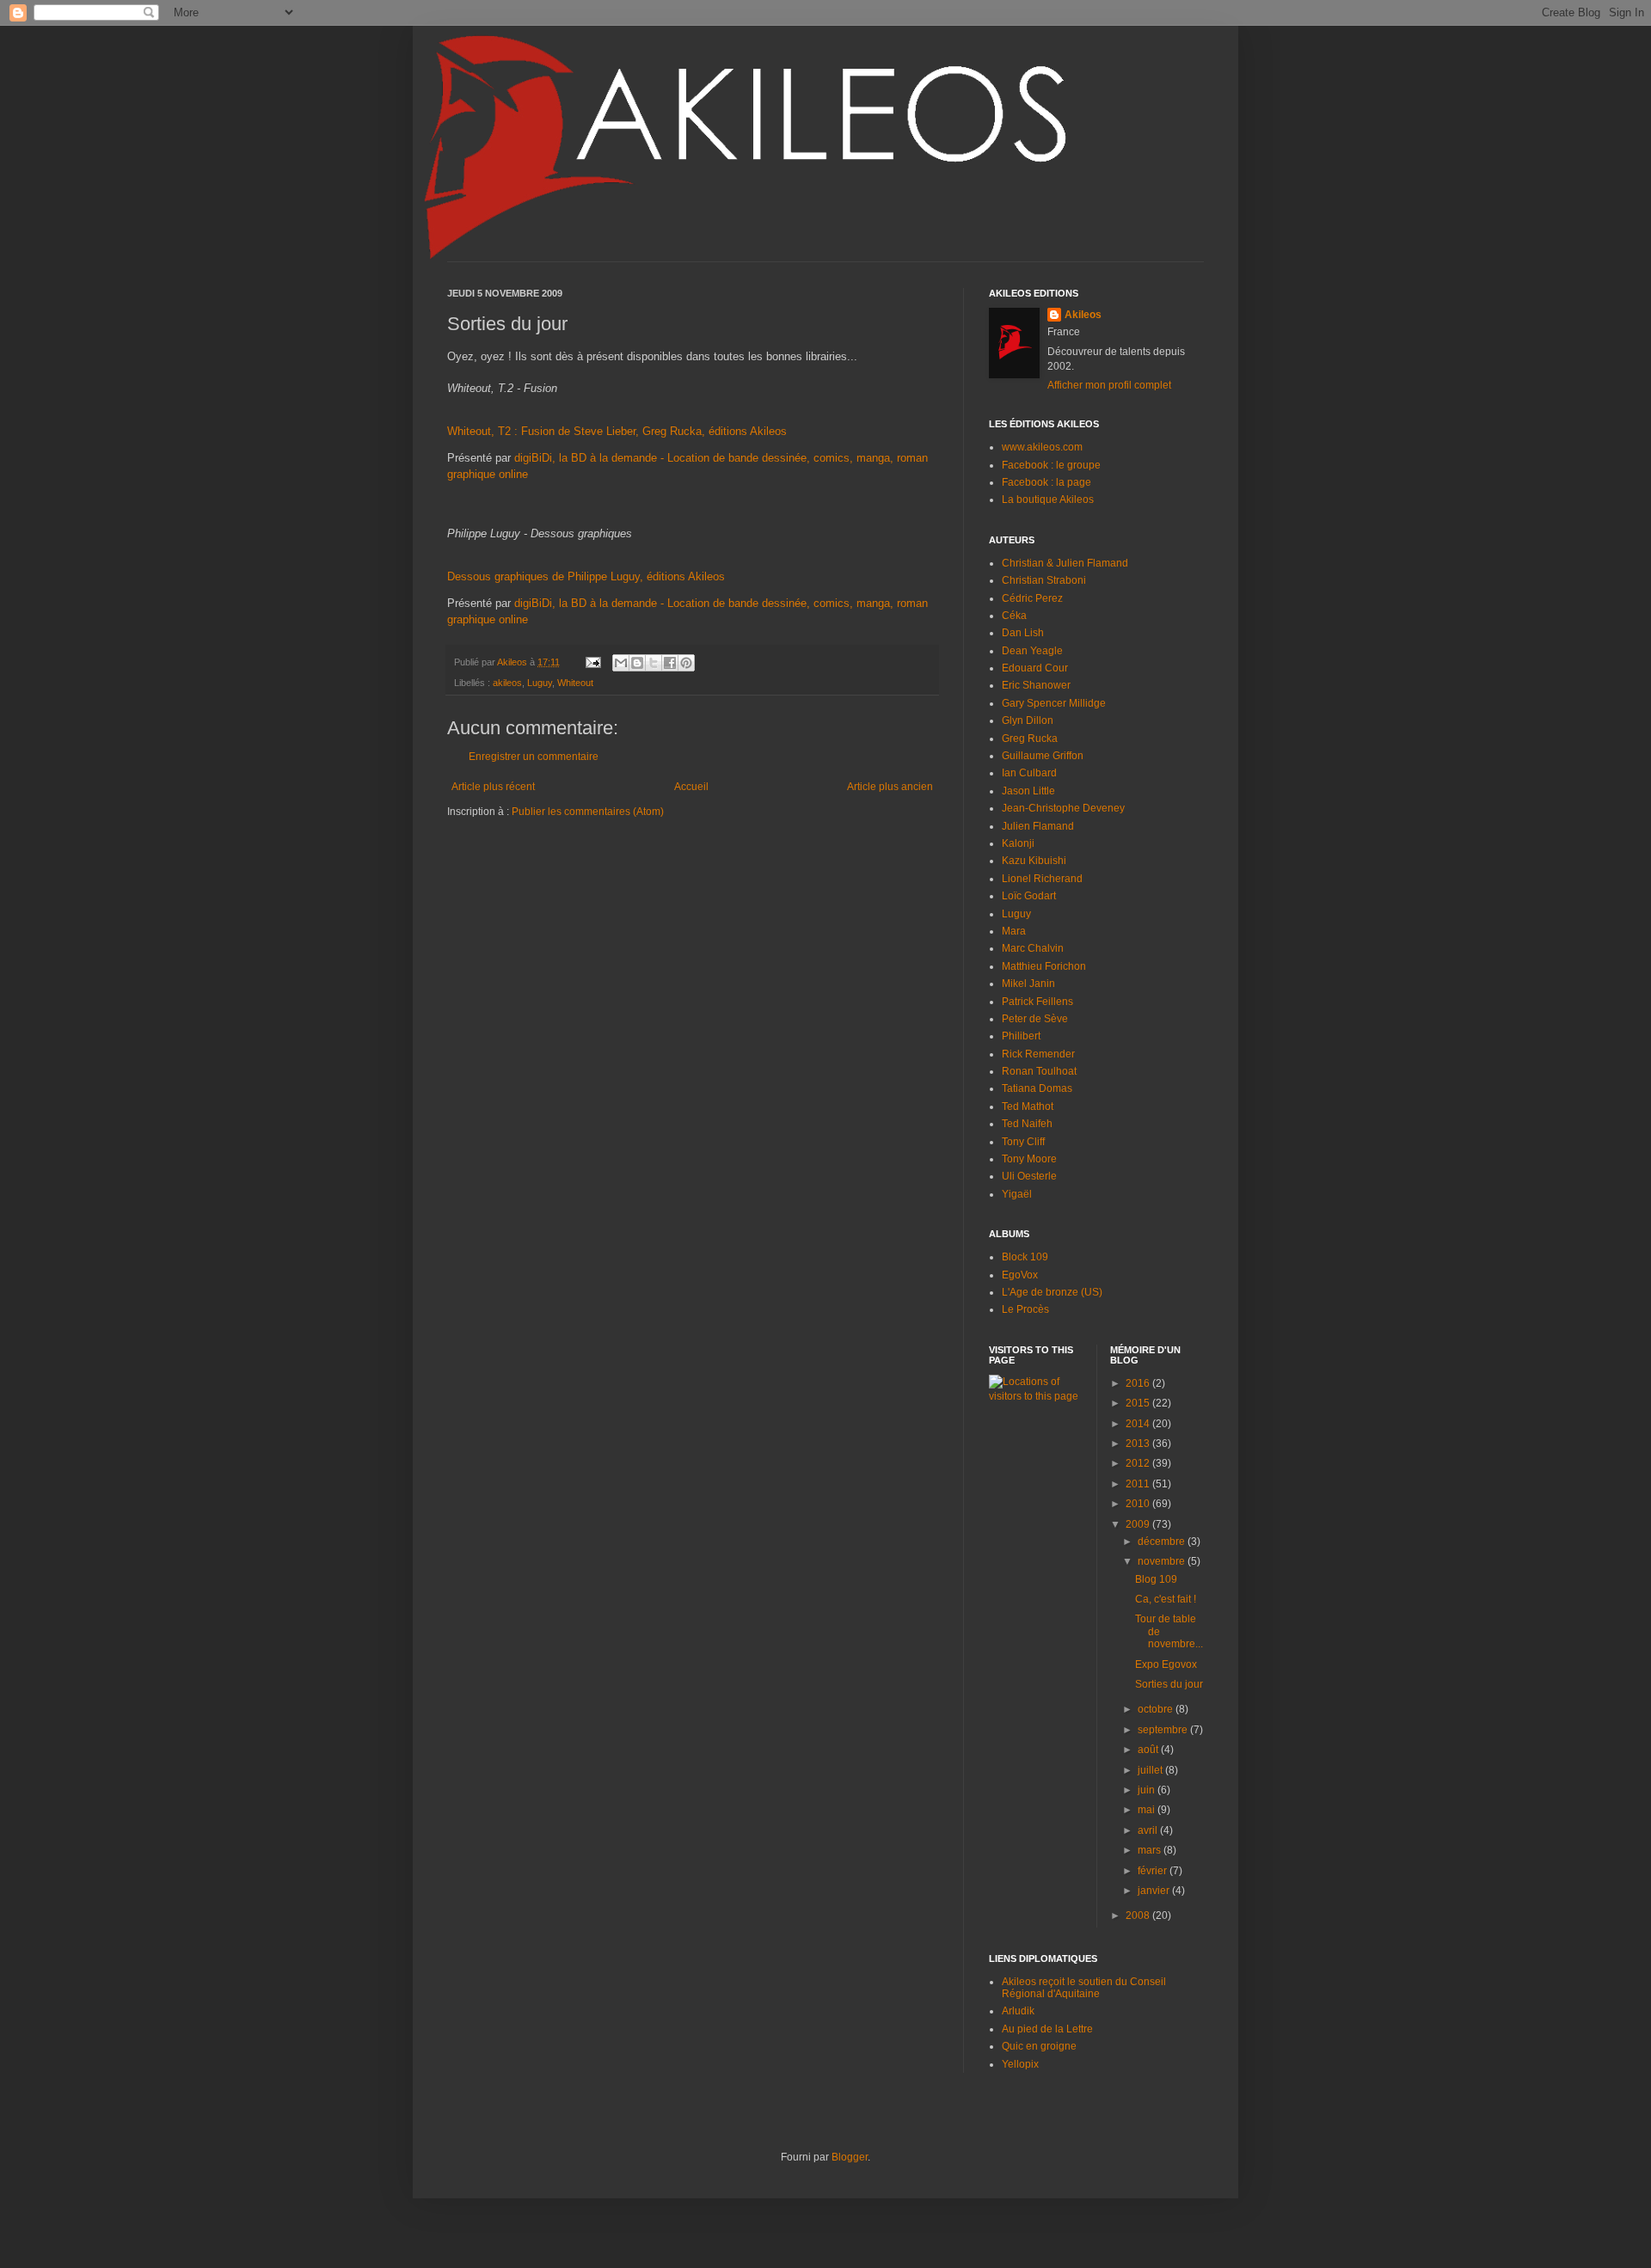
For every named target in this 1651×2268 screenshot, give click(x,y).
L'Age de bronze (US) (1052, 1292)
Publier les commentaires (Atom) (588, 812)
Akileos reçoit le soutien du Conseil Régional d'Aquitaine (1084, 1988)
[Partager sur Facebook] (670, 663)
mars (1151, 1850)
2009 (1139, 1524)
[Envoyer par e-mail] (621, 663)
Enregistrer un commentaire (534, 757)
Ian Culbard (1029, 773)
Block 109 (1025, 1257)
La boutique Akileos (1048, 500)
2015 (1139, 1403)
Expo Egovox (1166, 1664)
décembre (1163, 1542)
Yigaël (1017, 1194)
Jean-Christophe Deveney (1063, 808)
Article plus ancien (890, 787)
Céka (1014, 616)
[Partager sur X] (654, 663)
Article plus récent (493, 787)
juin (1148, 1790)
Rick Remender (1038, 1054)
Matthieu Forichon (1044, 966)
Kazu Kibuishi (1034, 861)
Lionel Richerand (1042, 879)
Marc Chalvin (1033, 948)
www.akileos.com (1042, 447)
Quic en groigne (1039, 2046)
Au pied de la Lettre (1047, 2029)
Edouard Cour (1035, 668)
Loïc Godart (1029, 896)
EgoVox (1020, 1275)
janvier (1155, 1891)
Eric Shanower (1036, 685)
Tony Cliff (1023, 1142)
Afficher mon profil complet (1109, 385)
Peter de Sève (1035, 1019)
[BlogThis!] (637, 663)
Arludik (1018, 2011)
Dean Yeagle (1032, 651)
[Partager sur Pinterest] (686, 663)
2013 (1139, 1444)
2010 (1139, 1504)
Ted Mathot (1028, 1106)
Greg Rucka (1030, 739)
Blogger (850, 2157)
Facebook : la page (1046, 482)
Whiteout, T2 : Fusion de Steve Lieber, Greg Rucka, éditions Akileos (617, 431)
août (1149, 1750)
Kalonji (1018, 843)
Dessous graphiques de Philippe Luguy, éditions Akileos (586, 576)
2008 (1139, 1916)
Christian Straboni (1044, 580)
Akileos (1083, 315)
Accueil (691, 787)
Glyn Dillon (1028, 720)
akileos (507, 683)
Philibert (1021, 1036)
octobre (1157, 1709)
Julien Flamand (1038, 826)
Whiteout (575, 683)
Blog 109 (1156, 1579)
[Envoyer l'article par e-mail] (592, 662)
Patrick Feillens (1037, 1002)
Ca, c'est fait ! (1166, 1599)
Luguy (540, 683)
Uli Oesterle (1029, 1176)
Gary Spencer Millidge (1054, 703)
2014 (1139, 1424)
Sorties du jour (1169, 1684)
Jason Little (1028, 791)
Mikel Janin (1028, 984)
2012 (1139, 1463)
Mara (1014, 931)
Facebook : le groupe (1051, 465)
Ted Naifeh (1027, 1124)
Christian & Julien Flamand (1065, 563)
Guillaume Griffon (1043, 756)
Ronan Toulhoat (1039, 1071)
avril (1149, 1830)
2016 (1139, 1383)
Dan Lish (1023, 633)
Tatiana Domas (1037, 1088)
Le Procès (1025, 1309)
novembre (1163, 1561)
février (1154, 1871)
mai (1148, 1810)
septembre (1164, 1730)
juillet (1151, 1770)
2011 (1139, 1484)
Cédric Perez (1032, 598)
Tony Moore (1029, 1159)
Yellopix (1020, 2064)
